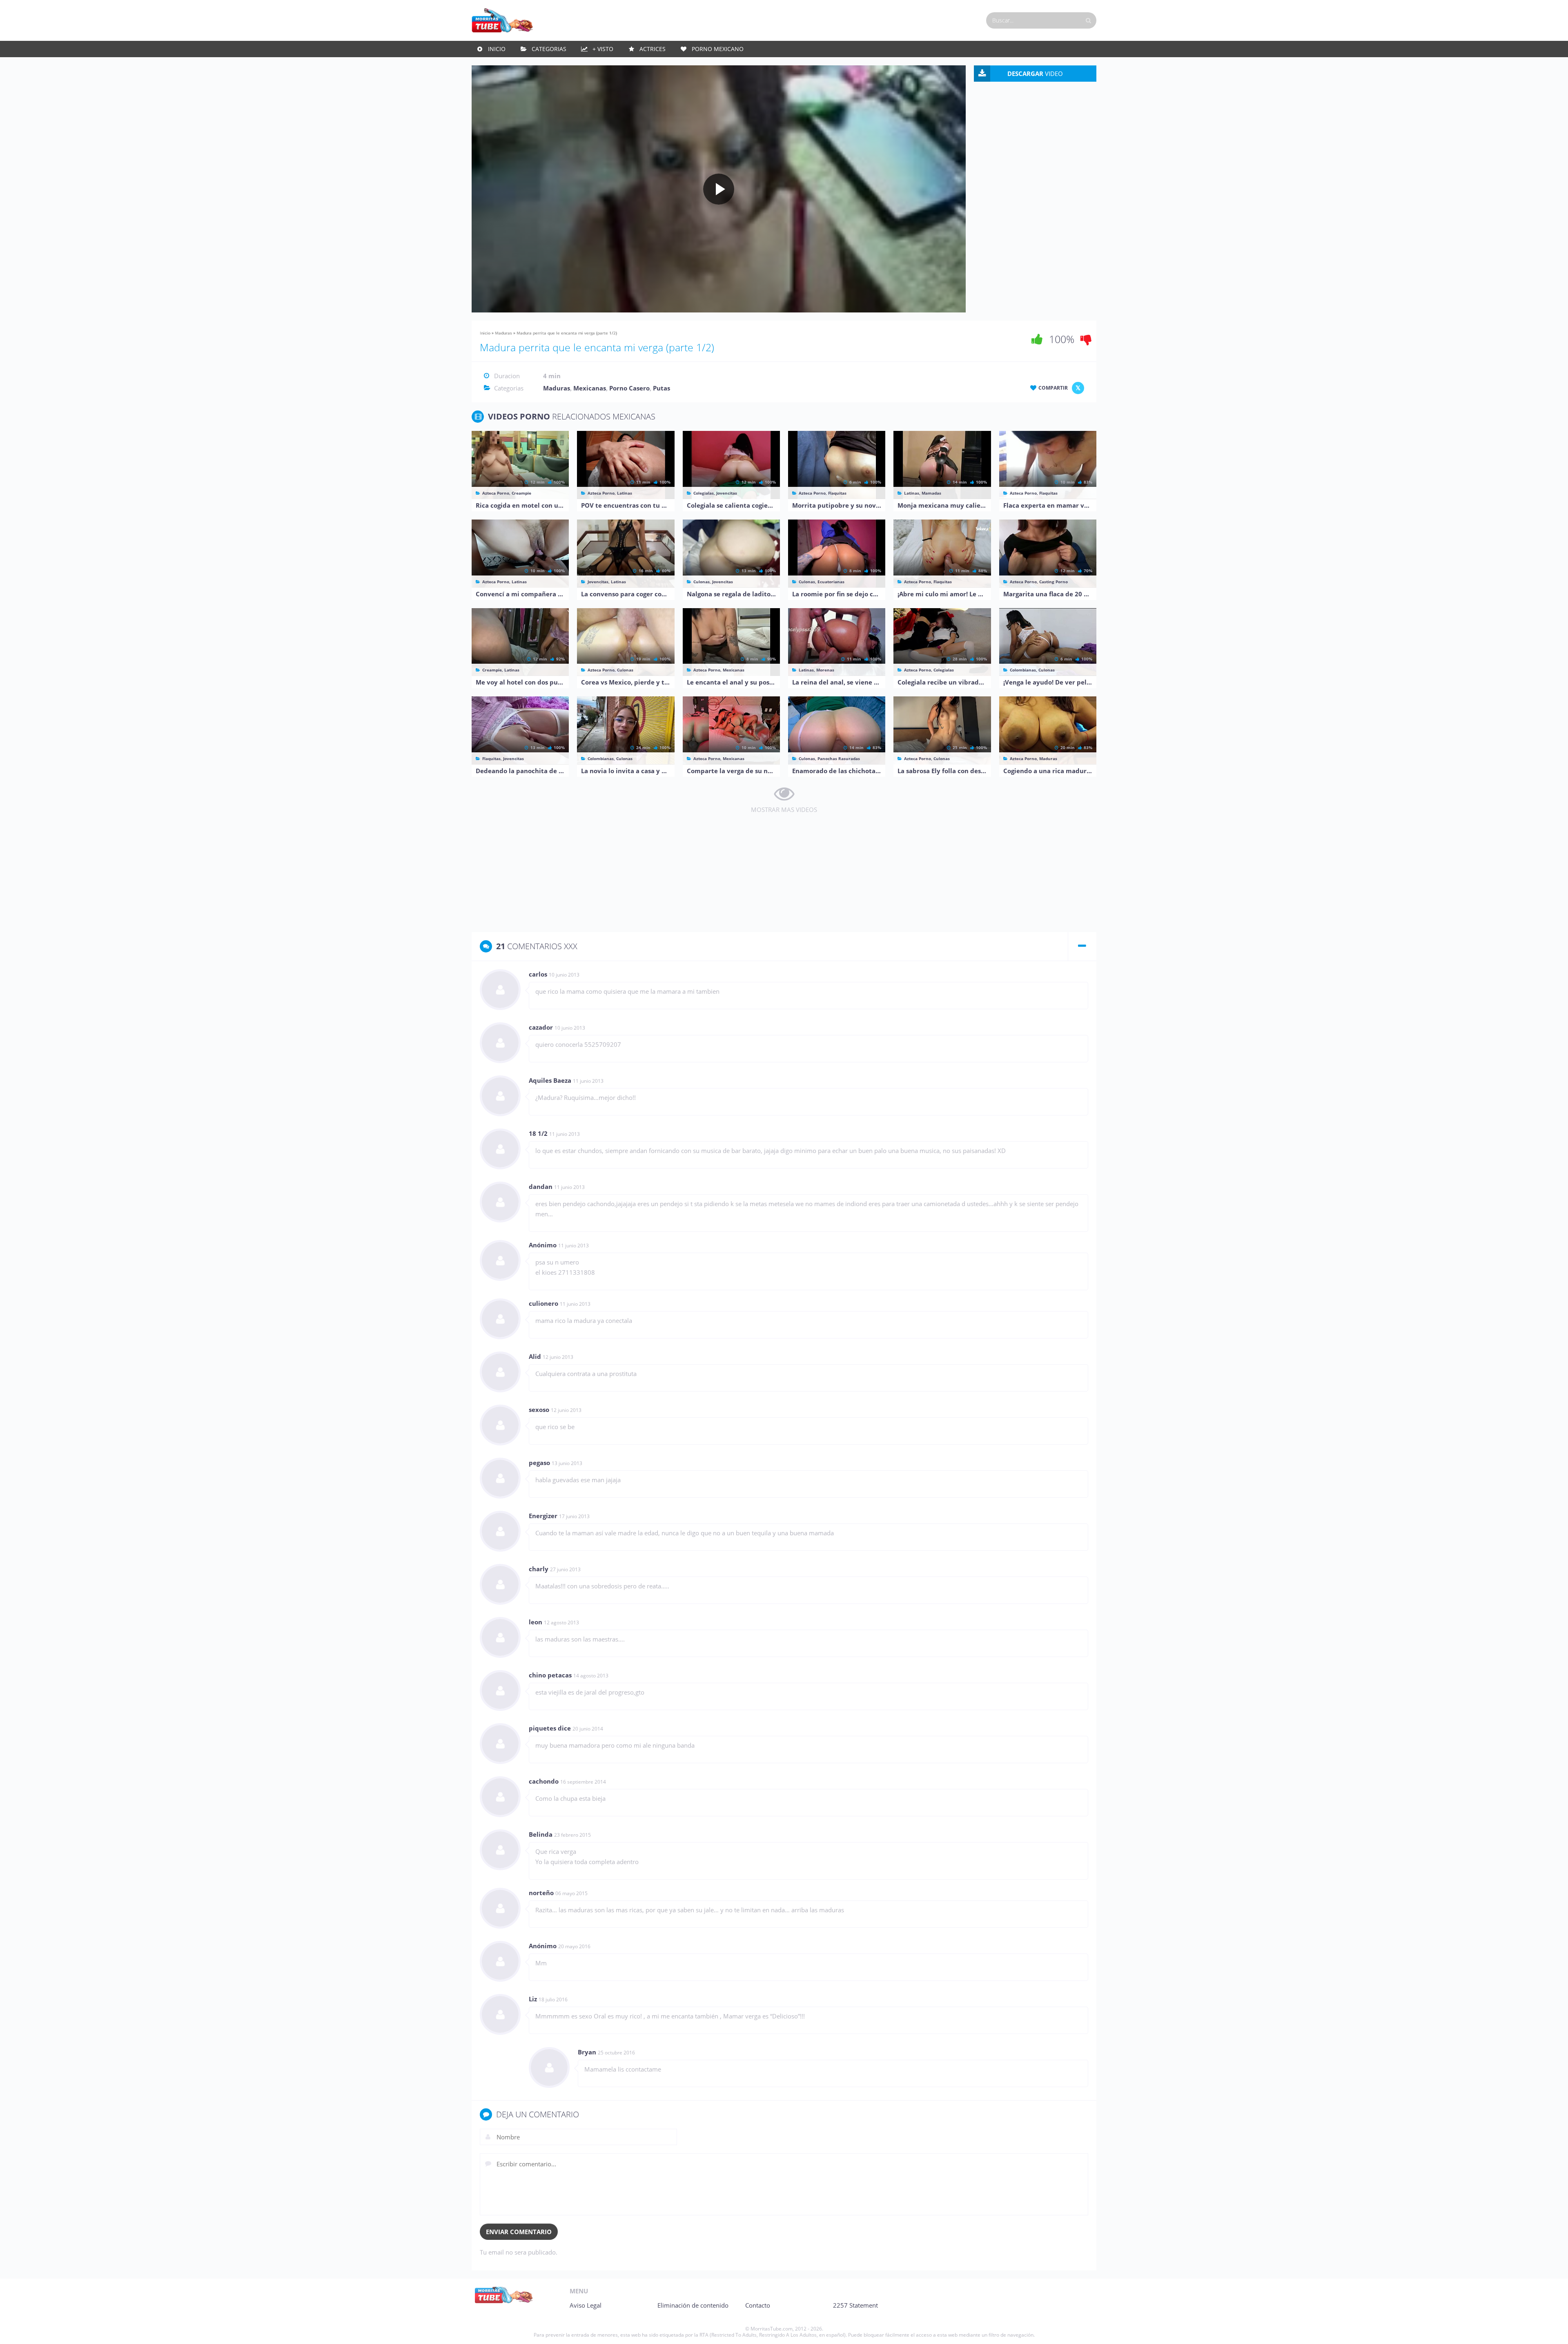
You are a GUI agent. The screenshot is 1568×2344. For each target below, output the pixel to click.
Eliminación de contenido (693, 2305)
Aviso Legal (586, 2305)
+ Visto (603, 49)
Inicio (497, 49)
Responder (1073, 975)
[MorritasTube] (502, 20)
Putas (661, 388)
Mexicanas (590, 388)
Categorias (549, 49)
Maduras (503, 333)
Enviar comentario (519, 2232)
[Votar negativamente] (1086, 339)
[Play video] (719, 189)
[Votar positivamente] (1037, 339)
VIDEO (1035, 74)
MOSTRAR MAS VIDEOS (784, 810)
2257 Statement (855, 2305)
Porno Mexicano (718, 49)
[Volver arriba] (1551, 2330)
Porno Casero (629, 388)
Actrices (653, 49)
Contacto (758, 2305)
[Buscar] (1088, 20)
